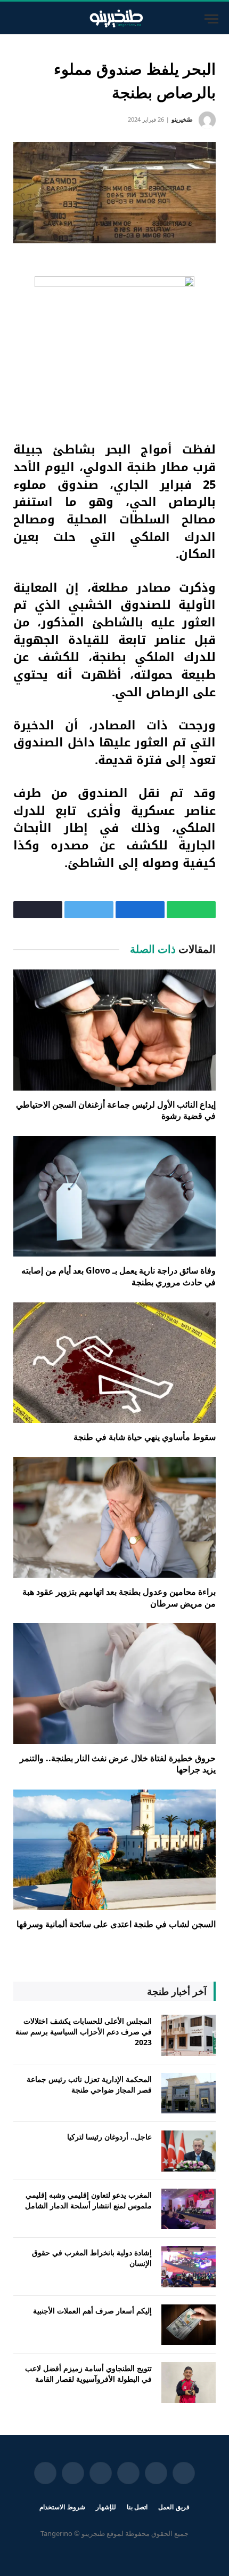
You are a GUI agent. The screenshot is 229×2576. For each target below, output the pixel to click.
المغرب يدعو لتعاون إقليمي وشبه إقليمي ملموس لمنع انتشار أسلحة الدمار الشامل (88, 2200)
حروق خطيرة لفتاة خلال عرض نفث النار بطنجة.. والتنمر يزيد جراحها (118, 1764)
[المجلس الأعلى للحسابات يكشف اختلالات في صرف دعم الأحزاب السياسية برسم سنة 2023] (189, 2035)
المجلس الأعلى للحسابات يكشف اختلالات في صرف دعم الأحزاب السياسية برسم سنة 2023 (84, 2032)
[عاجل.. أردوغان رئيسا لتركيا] (189, 2151)
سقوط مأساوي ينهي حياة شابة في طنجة (145, 1437)
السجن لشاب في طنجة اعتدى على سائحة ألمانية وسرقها (116, 1924)
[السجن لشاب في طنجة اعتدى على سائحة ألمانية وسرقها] (114, 1850)
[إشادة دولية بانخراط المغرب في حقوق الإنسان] (189, 2267)
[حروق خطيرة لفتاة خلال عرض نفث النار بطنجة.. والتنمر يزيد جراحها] (114, 1683)
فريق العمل (174, 2507)
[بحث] (12, 19)
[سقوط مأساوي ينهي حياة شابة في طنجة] (114, 1363)
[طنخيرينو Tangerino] (114, 19)
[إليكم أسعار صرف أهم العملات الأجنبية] (189, 2325)
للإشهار (106, 2507)
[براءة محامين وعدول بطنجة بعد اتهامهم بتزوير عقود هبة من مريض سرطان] (114, 1517)
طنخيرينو (182, 119)
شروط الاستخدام (62, 2507)
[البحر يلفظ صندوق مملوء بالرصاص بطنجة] (114, 193)
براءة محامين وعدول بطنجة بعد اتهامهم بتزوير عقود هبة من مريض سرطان (119, 1597)
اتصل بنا (137, 2507)
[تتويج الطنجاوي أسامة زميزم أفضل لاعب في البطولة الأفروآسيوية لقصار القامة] (189, 2383)
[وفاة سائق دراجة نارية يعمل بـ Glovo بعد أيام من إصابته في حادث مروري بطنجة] (114, 1196)
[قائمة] (211, 19)
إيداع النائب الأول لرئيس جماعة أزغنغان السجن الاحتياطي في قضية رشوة (116, 1110)
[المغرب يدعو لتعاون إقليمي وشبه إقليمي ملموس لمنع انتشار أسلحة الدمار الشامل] (189, 2209)
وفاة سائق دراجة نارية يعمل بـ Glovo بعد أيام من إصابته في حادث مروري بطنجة (118, 1276)
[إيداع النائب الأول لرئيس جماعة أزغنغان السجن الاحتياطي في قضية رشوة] (114, 1030)
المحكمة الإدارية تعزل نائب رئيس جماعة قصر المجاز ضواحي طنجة (89, 2084)
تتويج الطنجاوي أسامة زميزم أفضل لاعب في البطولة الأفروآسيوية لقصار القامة (88, 2374)
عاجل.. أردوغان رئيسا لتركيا (109, 2137)
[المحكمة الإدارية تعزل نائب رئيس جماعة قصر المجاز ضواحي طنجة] (189, 2093)
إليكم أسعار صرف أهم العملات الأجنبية (92, 2311)
